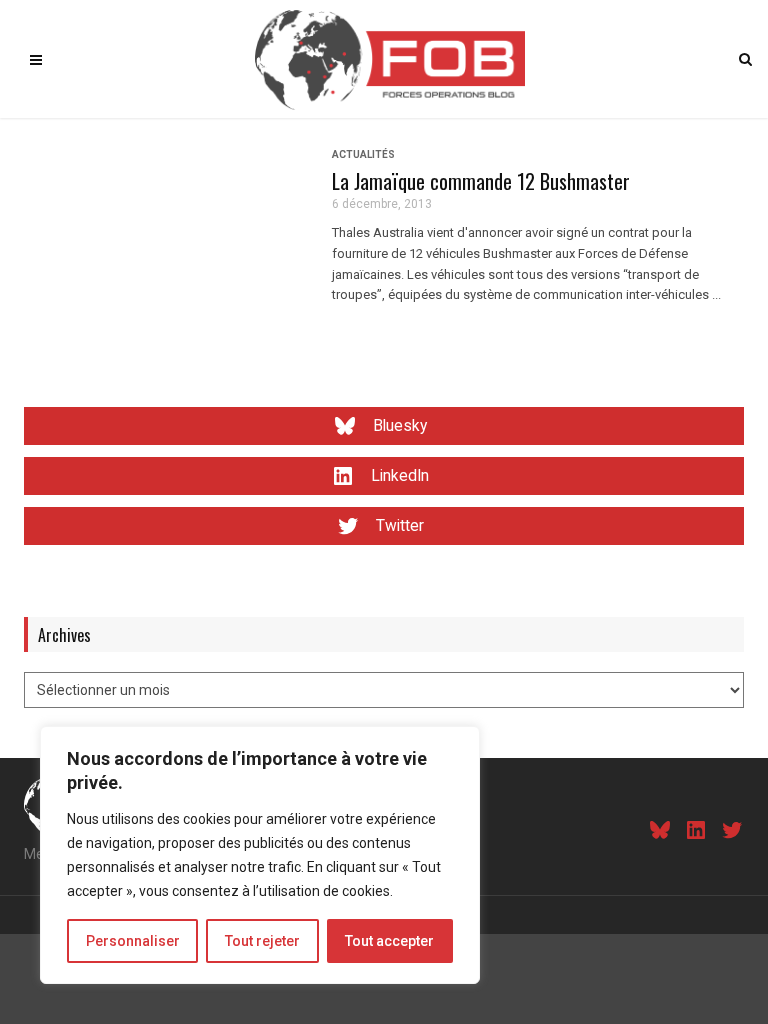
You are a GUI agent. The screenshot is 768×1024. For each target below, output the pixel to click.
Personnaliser (133, 941)
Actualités (363, 154)
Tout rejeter (262, 941)
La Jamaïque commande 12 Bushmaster (481, 181)
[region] (260, 855)
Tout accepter (389, 941)
